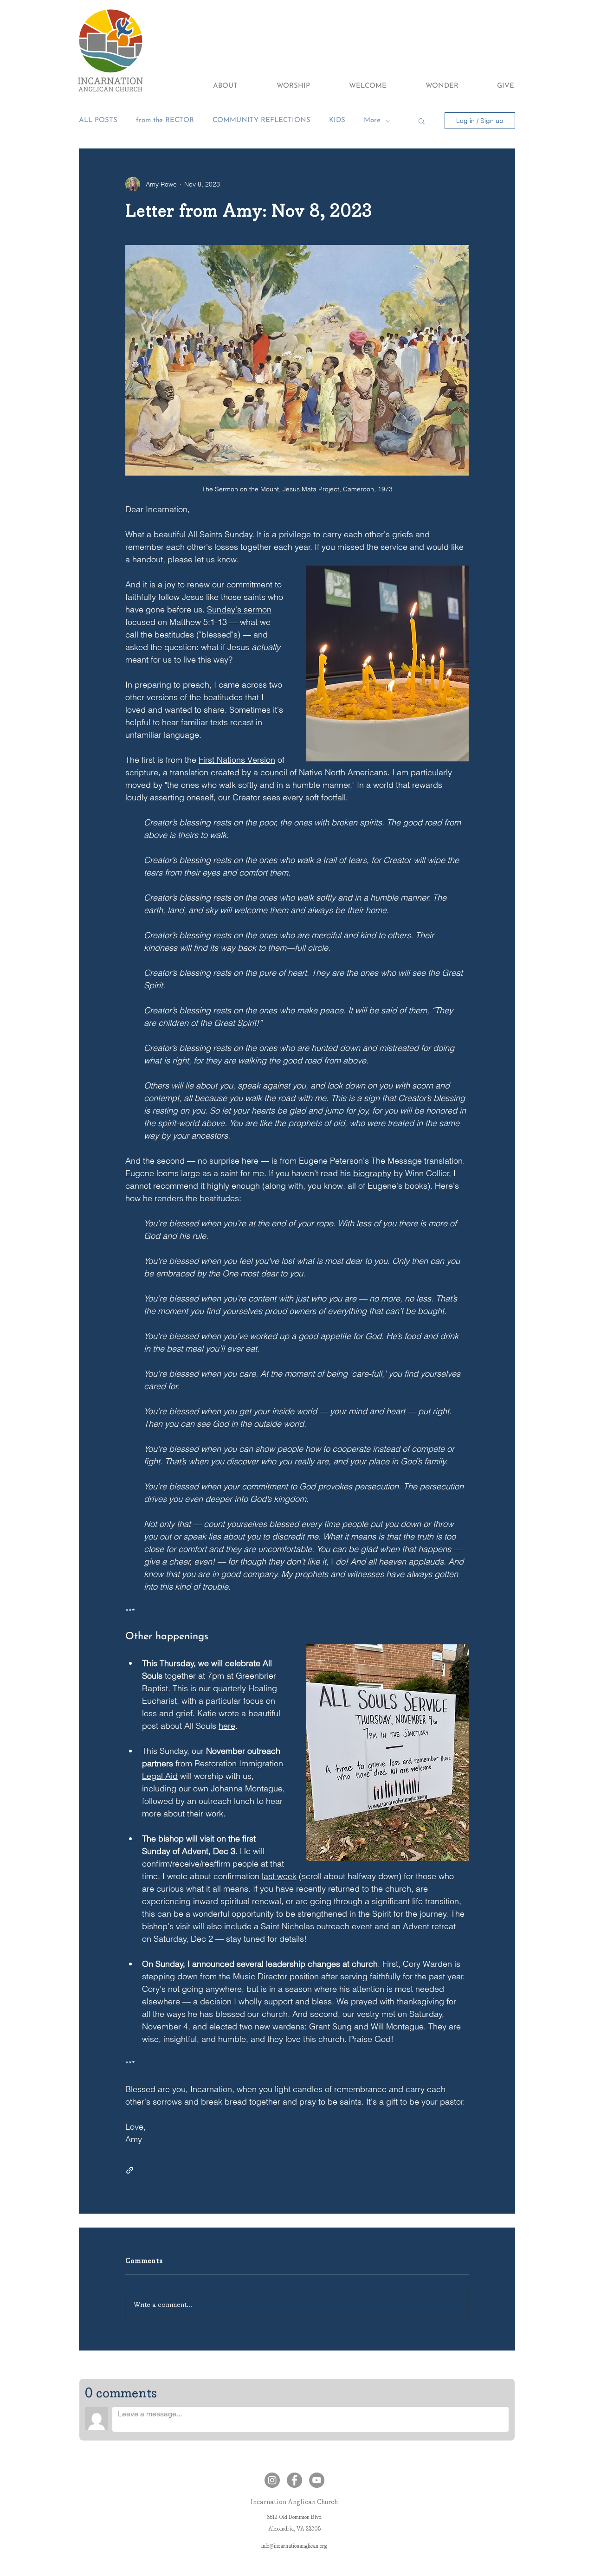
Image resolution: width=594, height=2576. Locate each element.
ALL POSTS (98, 120)
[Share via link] (130, 2170)
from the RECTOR (165, 120)
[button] (213, 86)
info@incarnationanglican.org (294, 2546)
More (372, 120)
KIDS (337, 120)
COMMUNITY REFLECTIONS (261, 120)
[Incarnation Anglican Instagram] (272, 2480)
